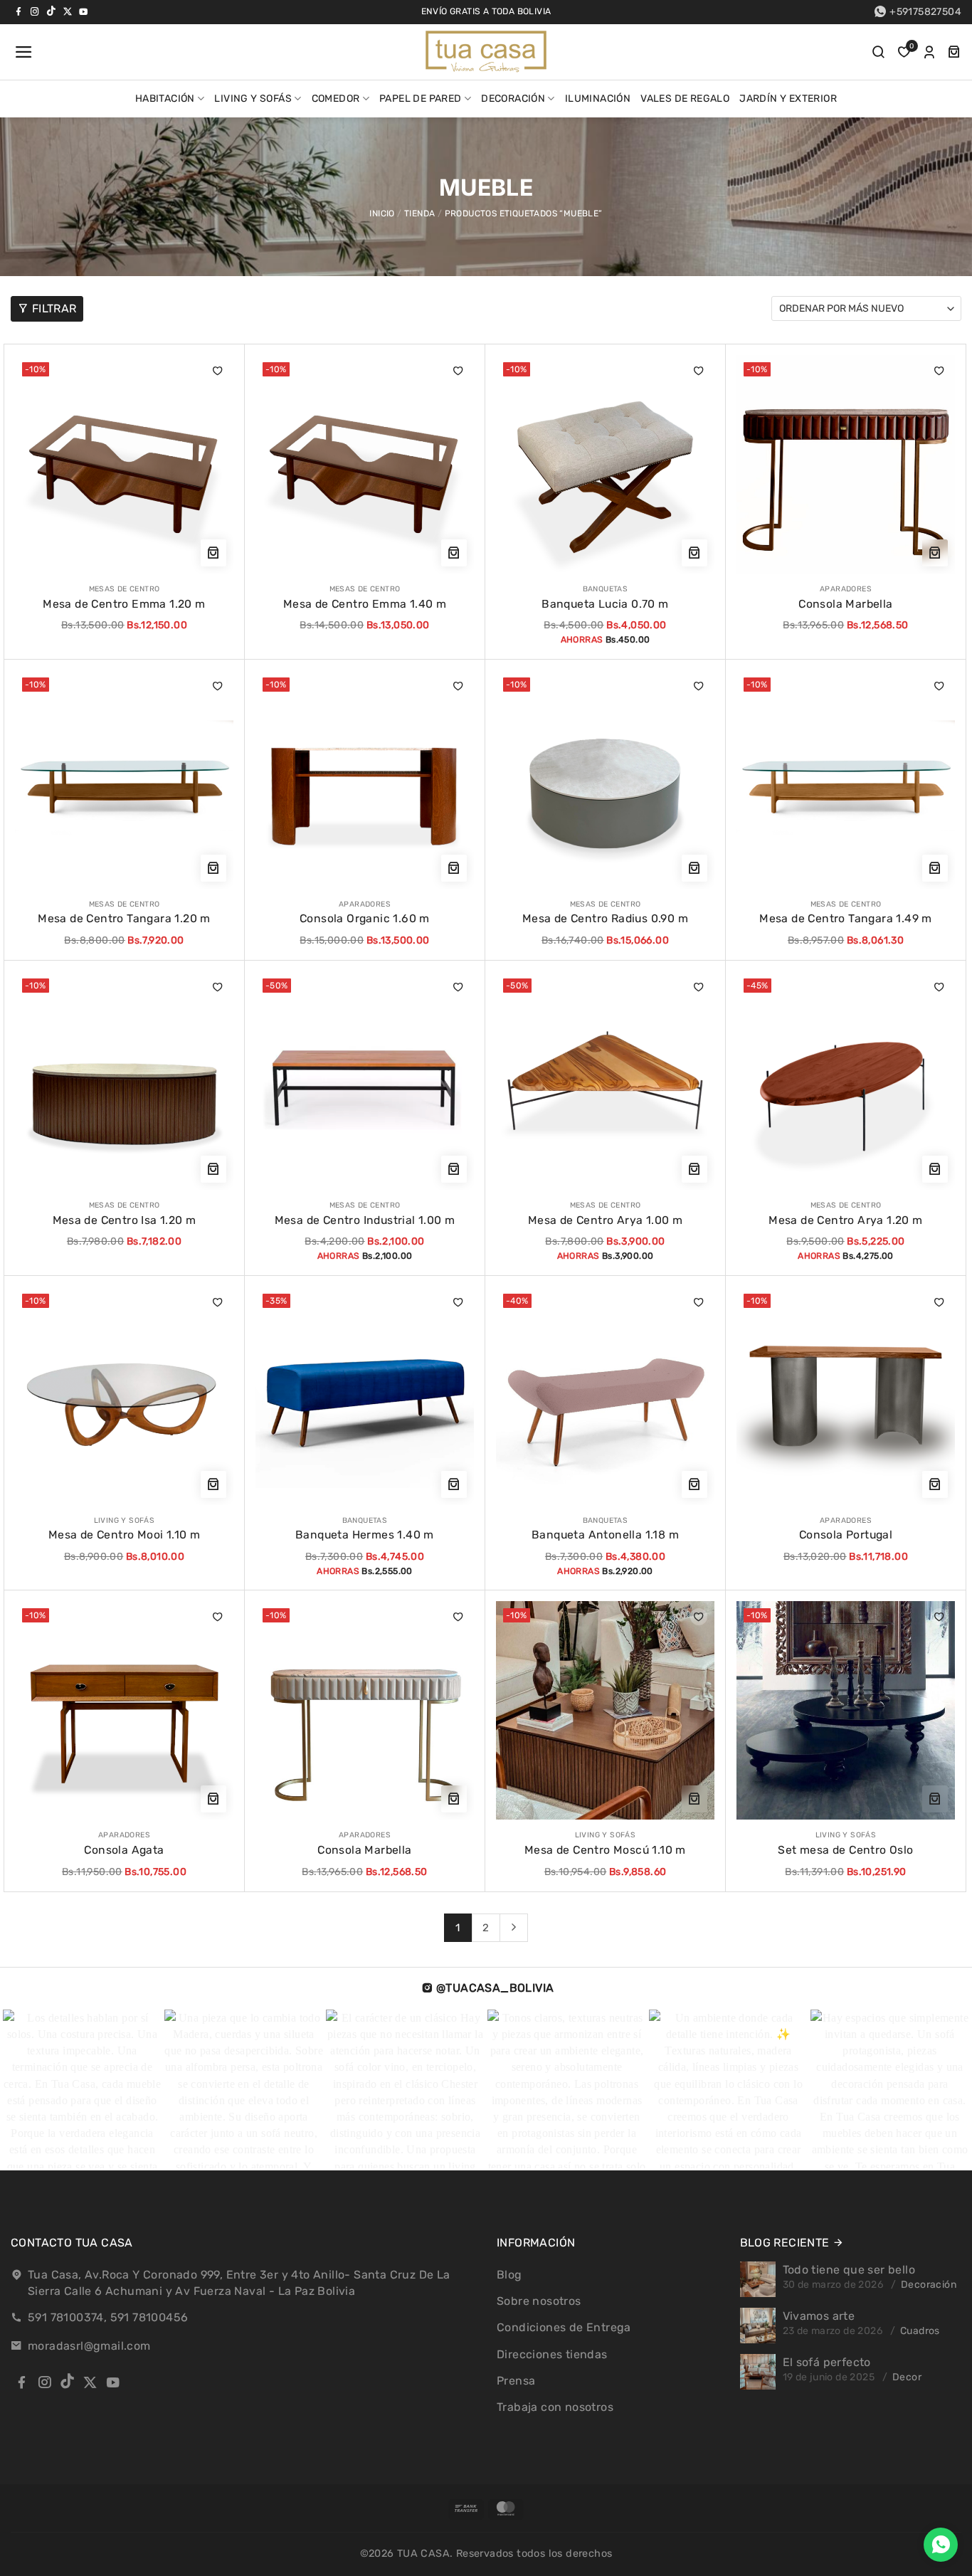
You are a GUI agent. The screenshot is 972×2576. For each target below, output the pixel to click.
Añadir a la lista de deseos (218, 371)
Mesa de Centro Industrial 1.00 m (365, 1220)
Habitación (165, 99)
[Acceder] (929, 52)
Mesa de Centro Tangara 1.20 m (124, 918)
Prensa (516, 2381)
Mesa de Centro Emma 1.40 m (365, 604)
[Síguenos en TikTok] (51, 11)
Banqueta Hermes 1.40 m (365, 1535)
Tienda (419, 213)
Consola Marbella (845, 604)
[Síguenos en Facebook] (19, 11)
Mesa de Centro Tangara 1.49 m (846, 918)
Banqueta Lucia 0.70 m (605, 604)
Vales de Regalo (685, 99)
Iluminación (598, 99)
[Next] (514, 1928)
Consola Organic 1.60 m (365, 918)
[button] (22, 52)
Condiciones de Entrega (564, 2327)
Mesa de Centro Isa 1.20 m (125, 1220)
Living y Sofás (253, 99)
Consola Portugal (846, 1535)
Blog (509, 2275)
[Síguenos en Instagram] (35, 11)
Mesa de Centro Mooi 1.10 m (124, 1535)
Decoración (513, 99)
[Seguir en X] (68, 11)
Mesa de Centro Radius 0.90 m (605, 918)
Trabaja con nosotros (555, 2407)
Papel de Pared (421, 99)
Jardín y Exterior (788, 99)
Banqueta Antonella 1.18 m (605, 1535)
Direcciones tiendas (552, 2354)
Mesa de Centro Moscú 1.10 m (605, 1850)
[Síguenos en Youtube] (83, 11)
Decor (907, 2377)
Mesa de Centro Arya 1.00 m (605, 1220)
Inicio (382, 213)
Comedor (336, 99)
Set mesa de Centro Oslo (845, 1850)
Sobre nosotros (539, 2301)
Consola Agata (124, 1850)
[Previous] (36, 2090)
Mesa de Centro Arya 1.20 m (845, 1220)
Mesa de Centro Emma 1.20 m (124, 604)
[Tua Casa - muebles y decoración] (486, 52)
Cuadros (920, 2331)
